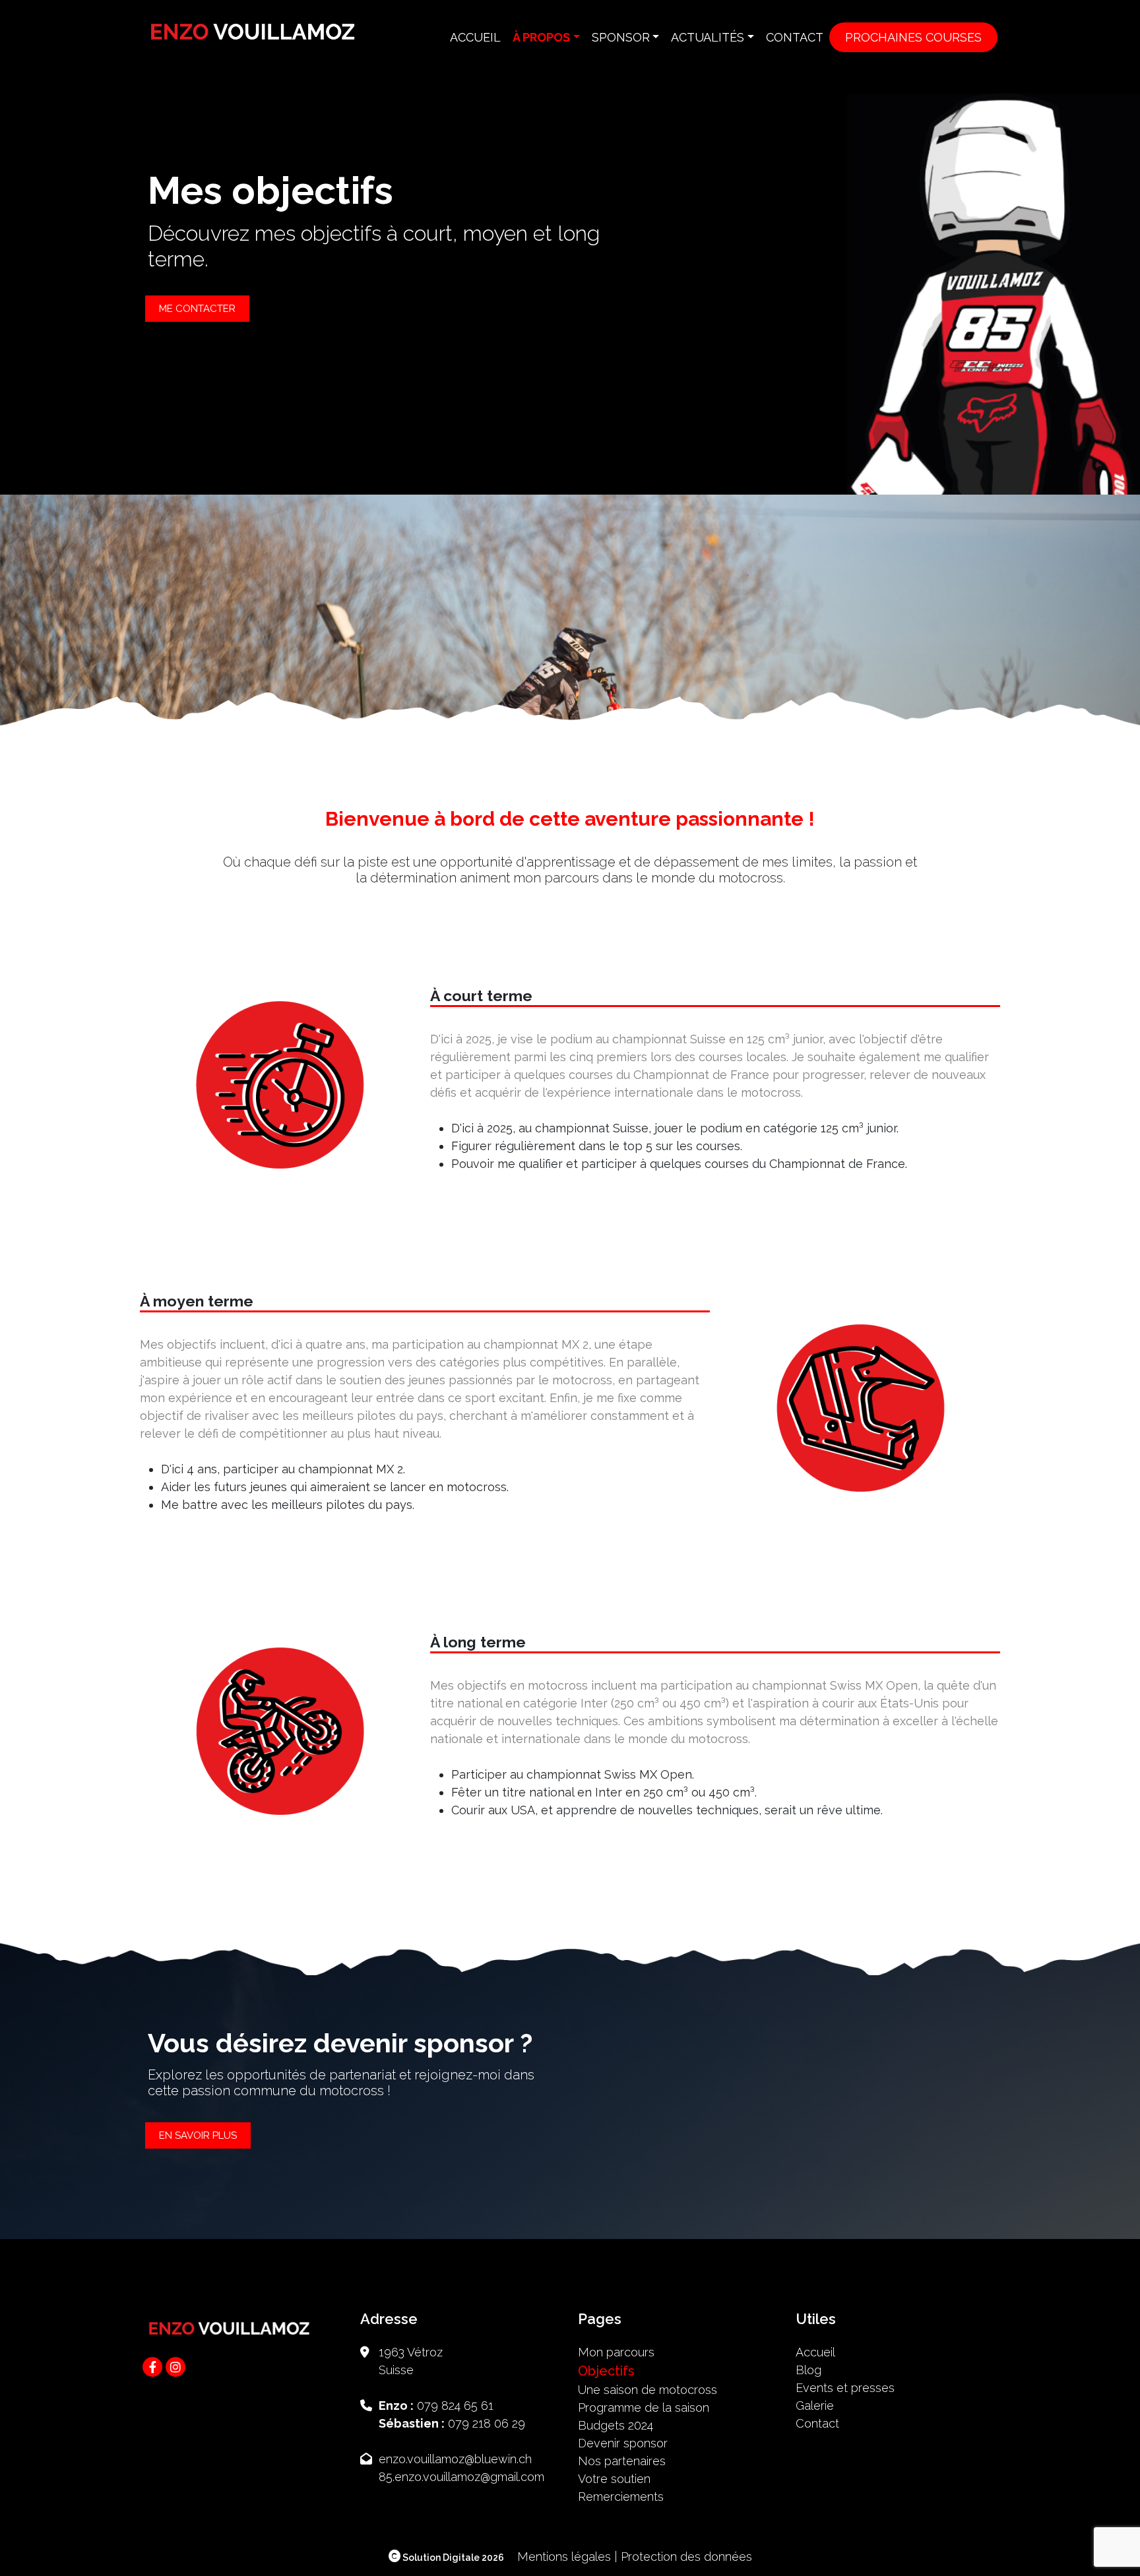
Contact (795, 37)
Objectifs (606, 2371)
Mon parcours (616, 2352)
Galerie (815, 2406)
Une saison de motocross (648, 2390)
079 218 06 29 (487, 2423)
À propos (541, 37)
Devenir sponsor (623, 2443)
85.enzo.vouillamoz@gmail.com (461, 2477)
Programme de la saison (644, 2407)
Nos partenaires (622, 2461)
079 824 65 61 (455, 2406)
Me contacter (197, 309)
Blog (808, 2370)
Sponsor (621, 37)
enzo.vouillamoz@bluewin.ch (455, 2459)
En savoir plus (198, 2135)
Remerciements (621, 2497)
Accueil (475, 37)
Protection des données (686, 2557)
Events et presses (845, 2388)
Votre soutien (614, 2479)
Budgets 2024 (616, 2425)
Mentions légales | (567, 2557)
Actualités (708, 37)
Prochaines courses (913, 37)
